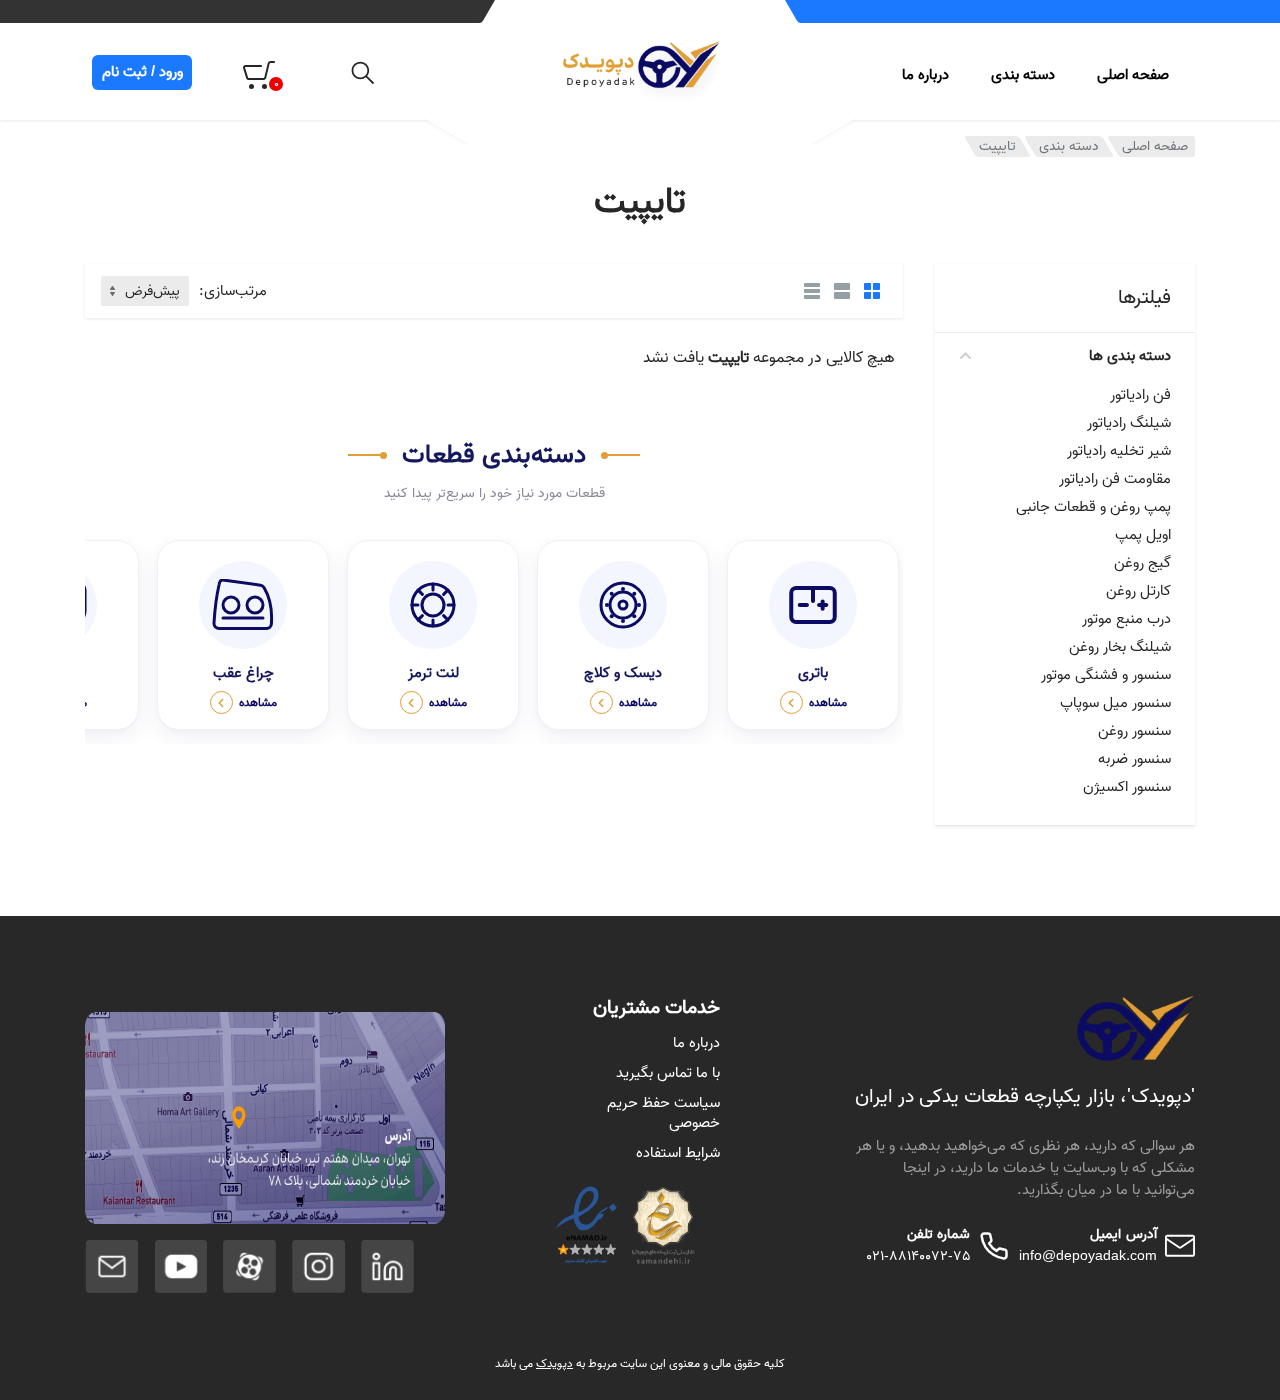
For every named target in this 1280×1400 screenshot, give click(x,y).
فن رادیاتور (1140, 395)
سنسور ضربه (1134, 759)
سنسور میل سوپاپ (1115, 703)
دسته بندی (1069, 146)
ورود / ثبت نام (142, 72)
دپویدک (554, 1363)
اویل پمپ (1143, 535)
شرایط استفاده (678, 1153)
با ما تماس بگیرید (668, 1073)
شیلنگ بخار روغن (1120, 647)
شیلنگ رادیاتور (1129, 423)
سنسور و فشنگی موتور (1106, 675)
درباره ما (925, 75)
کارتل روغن (1138, 591)
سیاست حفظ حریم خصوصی (663, 1113)
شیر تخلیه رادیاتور (1119, 451)
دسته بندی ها (1130, 356)
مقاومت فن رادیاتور (1115, 479)
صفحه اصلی (1133, 75)
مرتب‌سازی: (233, 291)
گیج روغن (1142, 563)
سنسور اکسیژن (1127, 787)
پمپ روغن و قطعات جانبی (1093, 507)
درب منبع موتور (1126, 619)
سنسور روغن (1134, 731)
